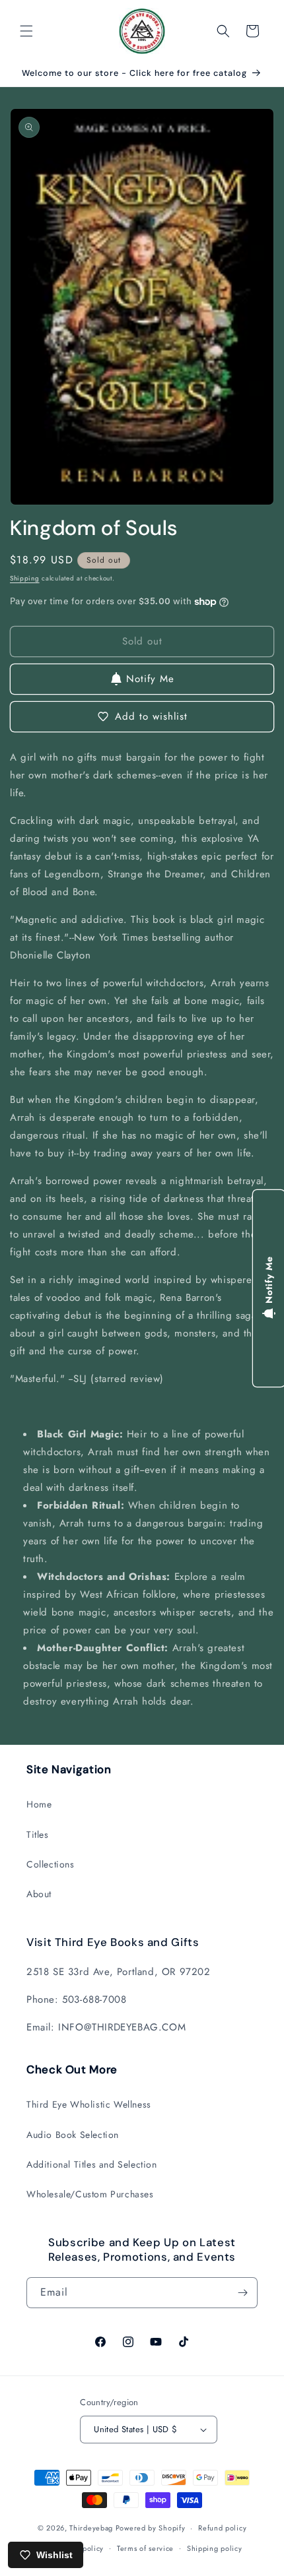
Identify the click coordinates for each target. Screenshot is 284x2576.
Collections (51, 1864)
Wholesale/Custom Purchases (90, 2194)
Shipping (25, 578)
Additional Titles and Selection (92, 2164)
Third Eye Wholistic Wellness (89, 2104)
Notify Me (150, 679)
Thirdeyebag (91, 2528)
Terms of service (145, 2548)
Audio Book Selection (73, 2135)
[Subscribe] (242, 2293)
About (39, 1894)
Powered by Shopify (151, 2528)
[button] (26, 31)
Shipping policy (215, 2548)
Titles (38, 1835)
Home (39, 1804)
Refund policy (222, 2528)
